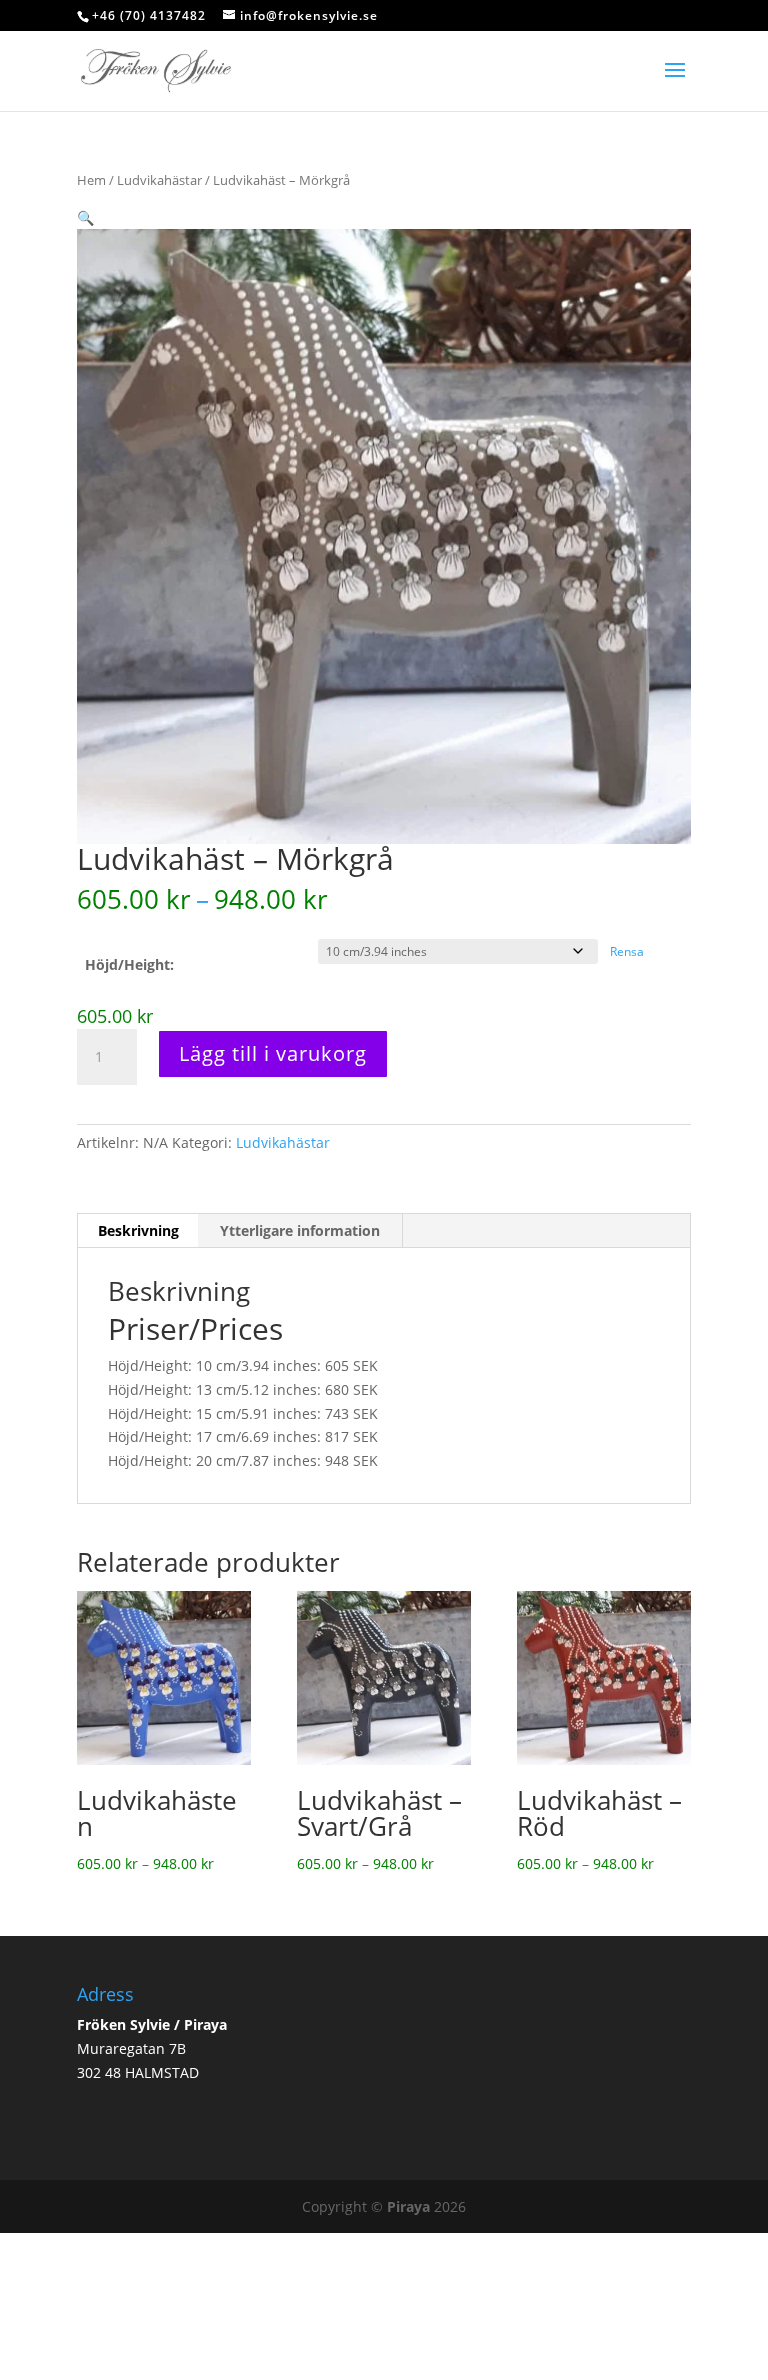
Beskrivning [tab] (138, 1230)
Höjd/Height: (129, 964)
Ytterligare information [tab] (300, 1230)
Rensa (627, 951)
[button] (85, 217)
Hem (91, 180)
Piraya (408, 2206)
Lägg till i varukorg (273, 1053)
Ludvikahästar (159, 180)
